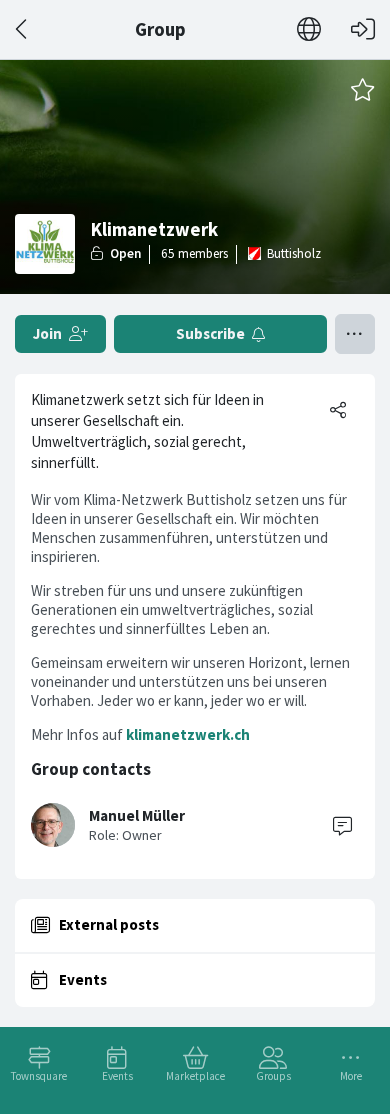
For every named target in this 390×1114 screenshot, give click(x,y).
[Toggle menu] (355, 334)
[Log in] (363, 29)
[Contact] (342, 825)
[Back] (22, 29)
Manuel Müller (137, 815)
